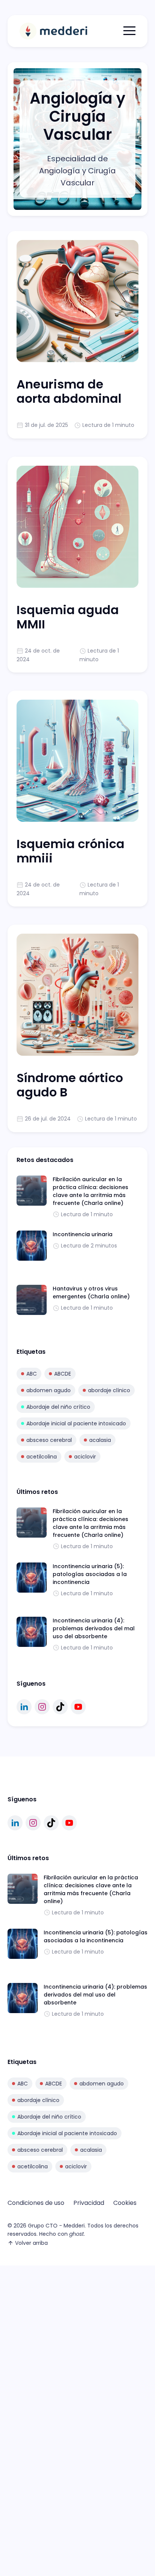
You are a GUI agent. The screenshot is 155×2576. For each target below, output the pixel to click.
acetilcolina (42, 1457)
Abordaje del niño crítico (58, 1407)
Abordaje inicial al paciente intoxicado (76, 1423)
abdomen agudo (49, 1390)
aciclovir (85, 1457)
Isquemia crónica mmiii (71, 851)
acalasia (100, 1440)
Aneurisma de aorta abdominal (69, 391)
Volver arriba (31, 2243)
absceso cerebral (49, 1440)
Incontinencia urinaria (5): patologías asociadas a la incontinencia (90, 1574)
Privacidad (89, 2203)
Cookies (125, 2203)
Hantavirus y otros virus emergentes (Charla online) (91, 1293)
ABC (32, 1374)
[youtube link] (78, 1707)
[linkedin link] (24, 1707)
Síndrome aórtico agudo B (70, 1085)
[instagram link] (42, 1707)
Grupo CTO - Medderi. (57, 2226)
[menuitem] (36, 2203)
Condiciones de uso (36, 2203)
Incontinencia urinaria (83, 1234)
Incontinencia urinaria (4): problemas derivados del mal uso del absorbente (94, 1628)
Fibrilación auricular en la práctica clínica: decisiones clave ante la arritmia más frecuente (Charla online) (90, 1191)
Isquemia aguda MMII (68, 617)
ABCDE (63, 1374)
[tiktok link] (60, 1707)
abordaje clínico (109, 1390)
